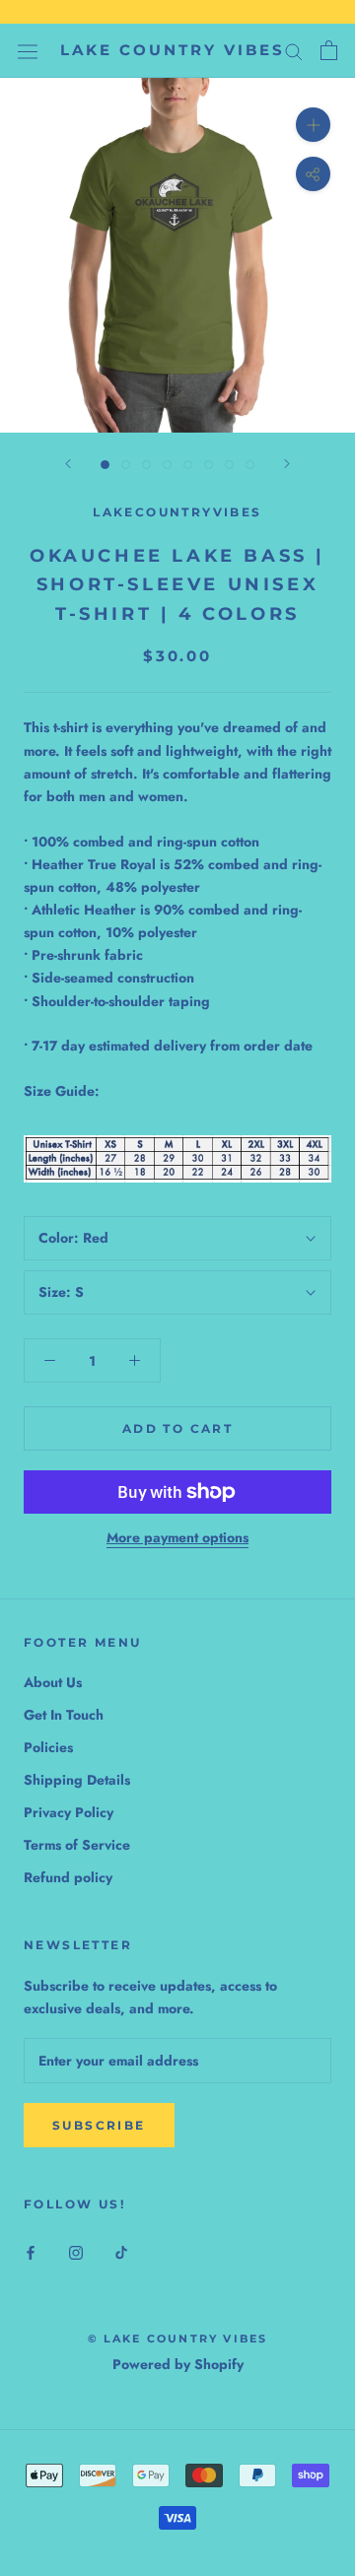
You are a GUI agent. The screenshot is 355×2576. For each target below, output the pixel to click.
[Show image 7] (229, 465)
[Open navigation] (28, 50)
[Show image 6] (209, 465)
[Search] (294, 51)
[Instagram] (76, 2251)
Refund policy (68, 1877)
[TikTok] (121, 2251)
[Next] (287, 464)
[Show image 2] (126, 465)
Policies (48, 1747)
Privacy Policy (69, 1812)
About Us (53, 1682)
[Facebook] (31, 2251)
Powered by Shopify (178, 2364)
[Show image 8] (250, 465)
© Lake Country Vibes (178, 2339)
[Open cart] (329, 50)
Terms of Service (77, 1845)
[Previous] (68, 464)
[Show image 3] (146, 465)
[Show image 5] (188, 465)
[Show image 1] (105, 465)
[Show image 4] (167, 465)
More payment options (177, 1537)
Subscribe (99, 2125)
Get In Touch (64, 1715)
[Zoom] (313, 125)
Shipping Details (77, 1780)
